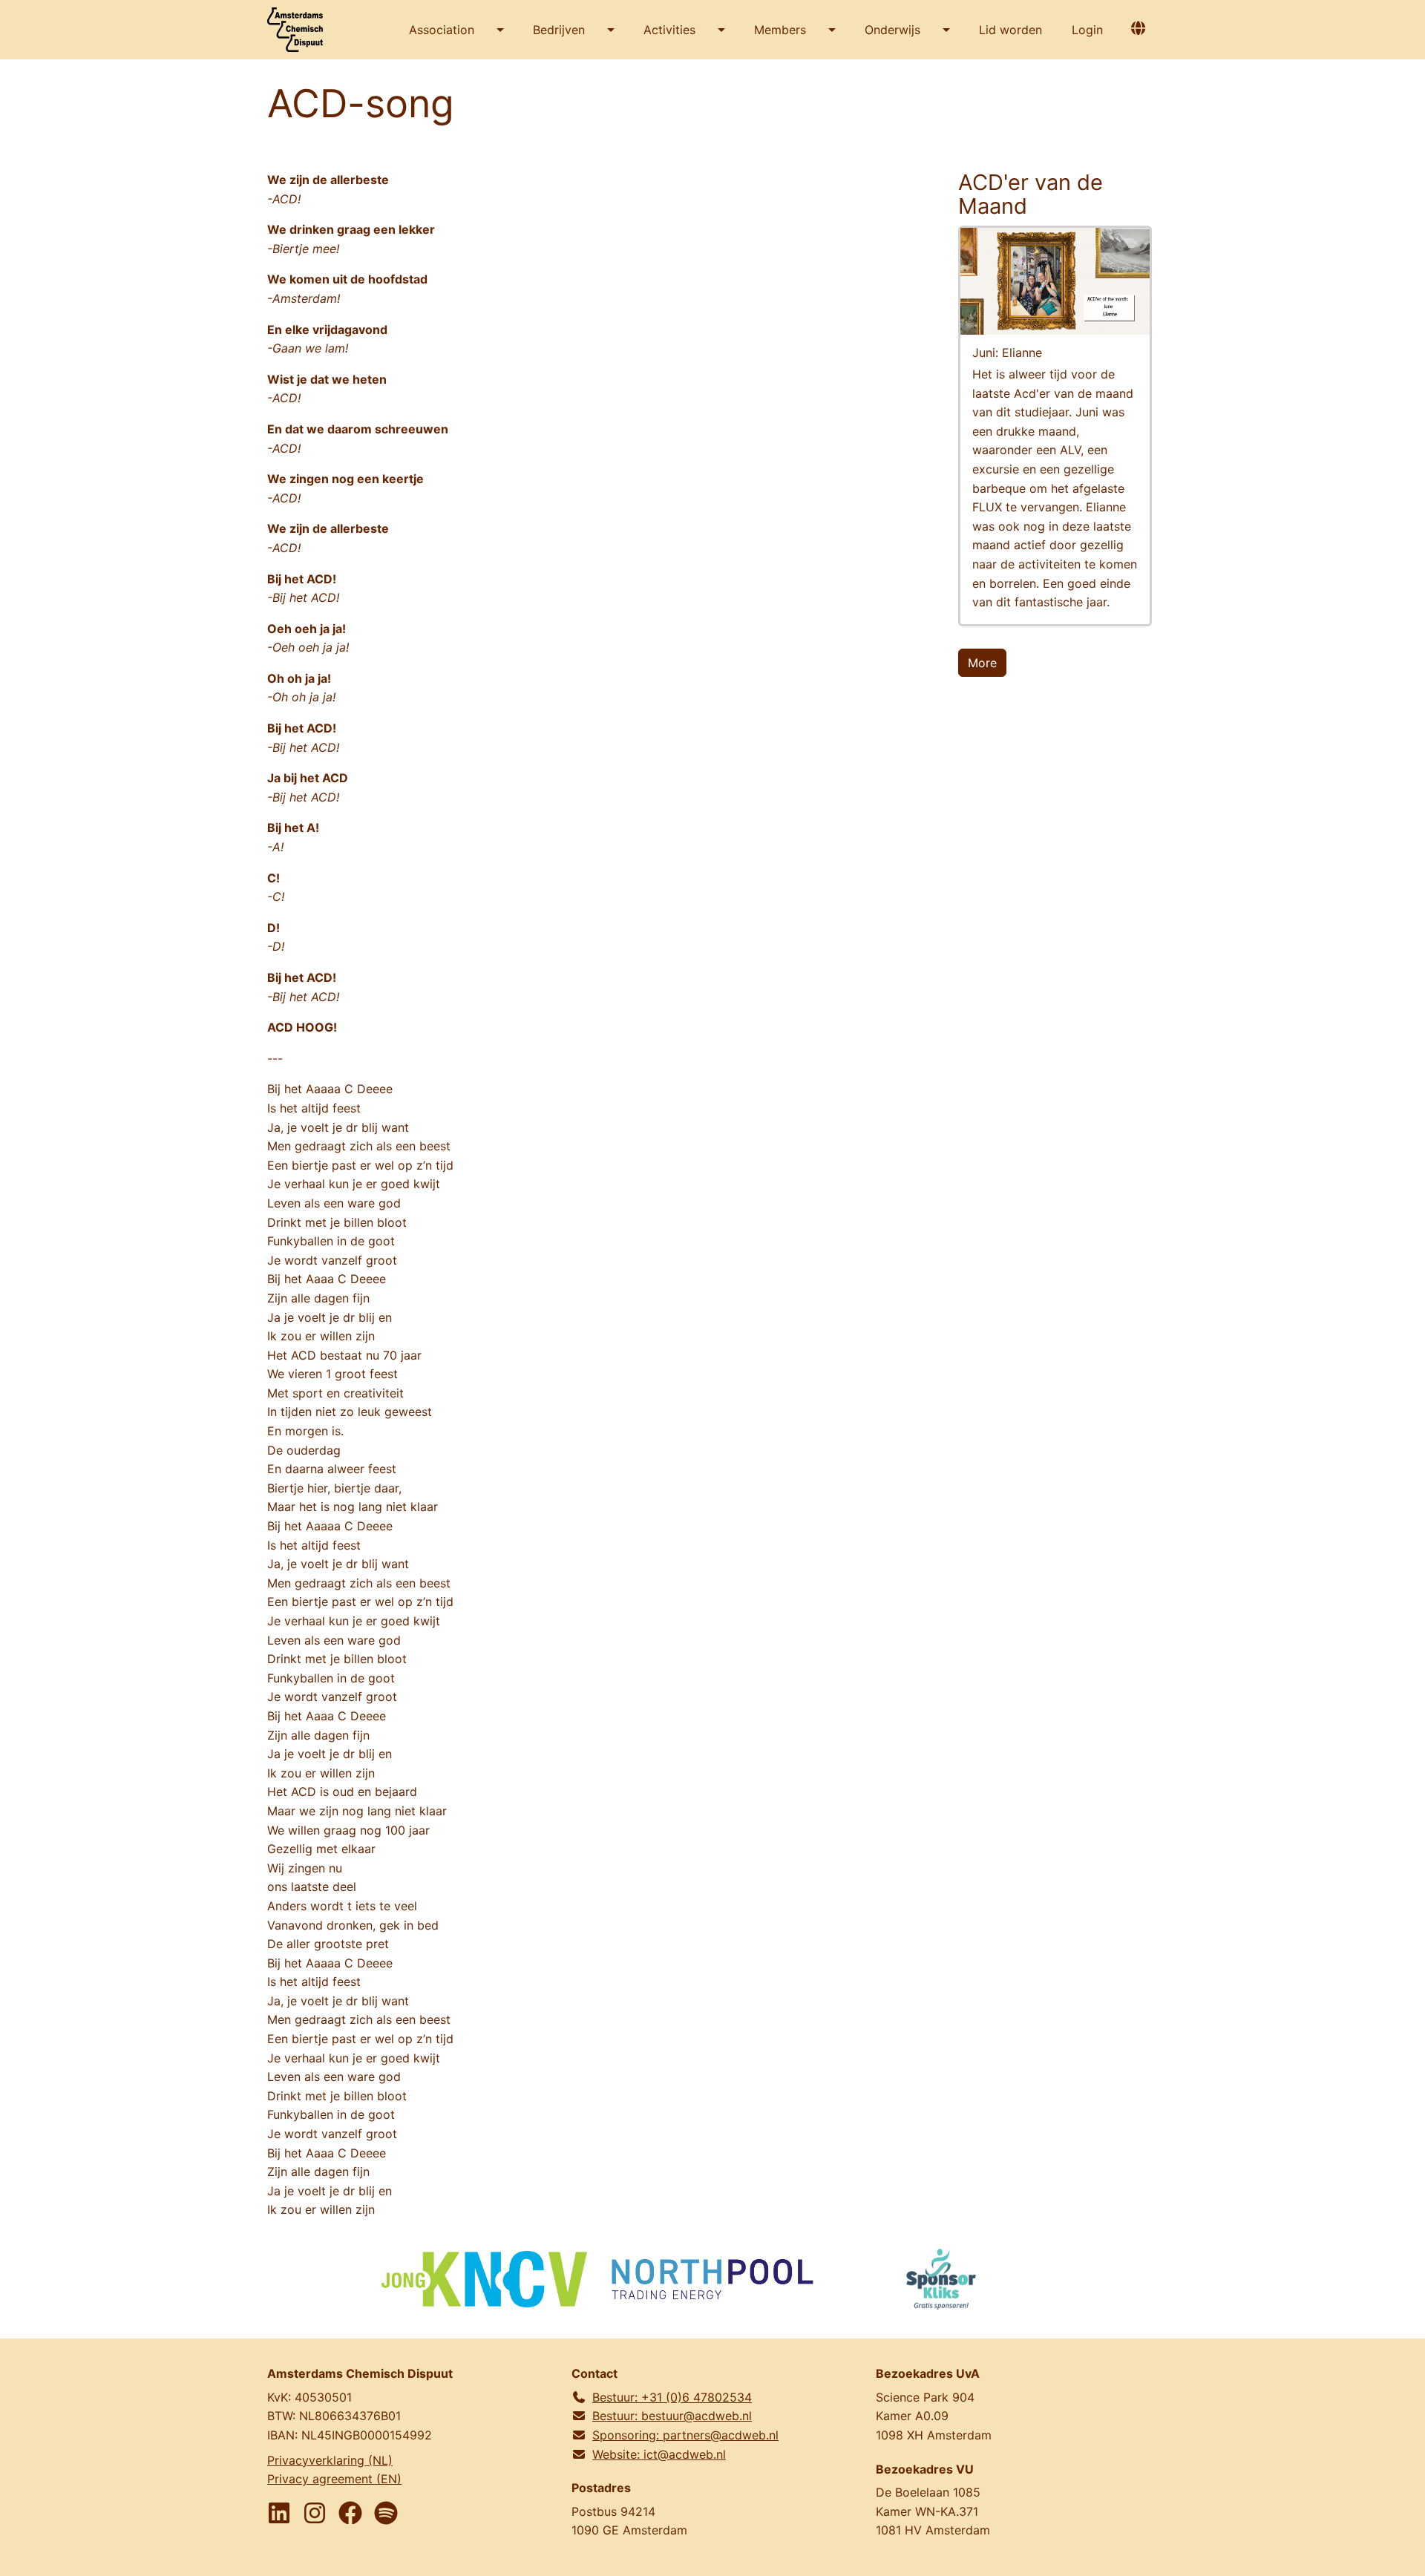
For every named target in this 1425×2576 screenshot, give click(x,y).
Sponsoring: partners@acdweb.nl (685, 2435)
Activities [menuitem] (669, 30)
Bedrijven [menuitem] (559, 30)
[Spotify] (386, 2513)
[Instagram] (315, 2513)
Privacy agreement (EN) (334, 2479)
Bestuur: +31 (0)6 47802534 (672, 2397)
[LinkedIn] (279, 2513)
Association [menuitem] (442, 30)
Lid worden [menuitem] (1010, 30)
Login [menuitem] (1087, 30)
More (982, 663)
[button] (1138, 28)
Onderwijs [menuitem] (892, 30)
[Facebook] (350, 2513)
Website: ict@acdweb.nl (659, 2454)
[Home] (301, 30)
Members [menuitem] (780, 30)
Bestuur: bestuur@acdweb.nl (672, 2416)
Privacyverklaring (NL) (330, 2460)
